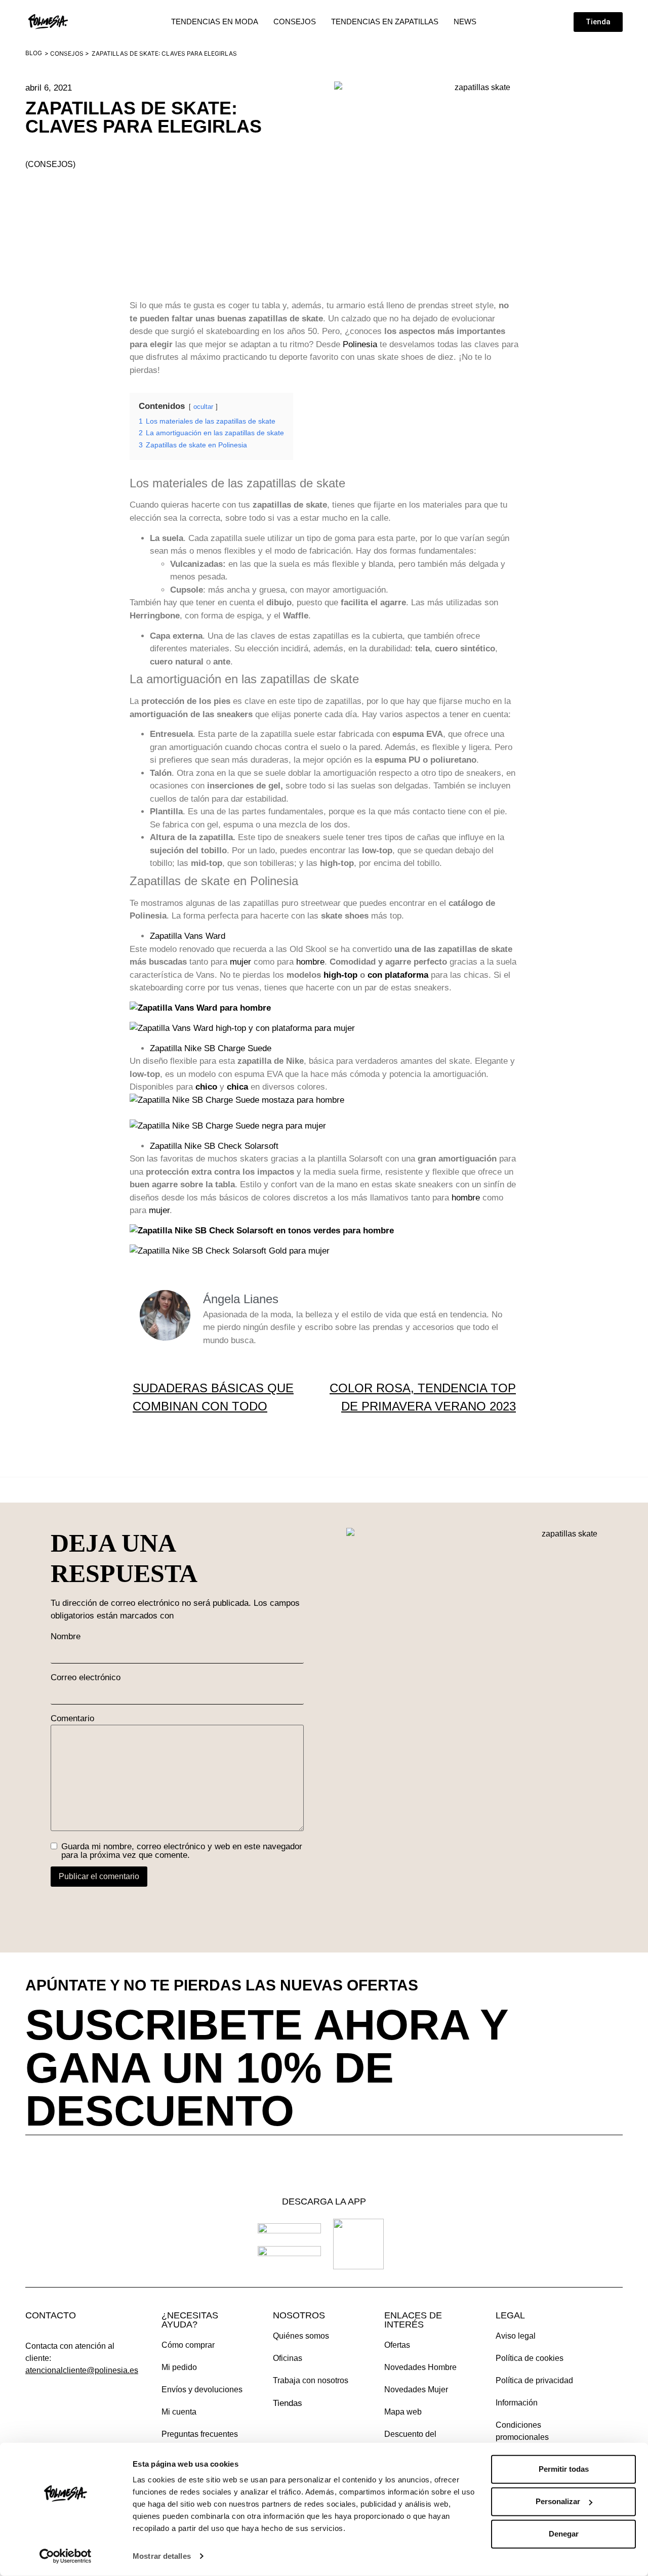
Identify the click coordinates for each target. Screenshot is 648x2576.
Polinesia (360, 344)
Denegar (564, 2534)
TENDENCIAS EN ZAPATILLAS (385, 22)
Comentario (72, 1718)
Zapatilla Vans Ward (188, 936)
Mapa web (403, 2412)
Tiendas (288, 2403)
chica (237, 1087)
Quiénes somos (301, 2336)
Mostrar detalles (162, 2556)
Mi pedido (179, 2367)
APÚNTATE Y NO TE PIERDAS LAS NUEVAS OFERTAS (222, 1985)
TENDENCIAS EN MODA (215, 22)
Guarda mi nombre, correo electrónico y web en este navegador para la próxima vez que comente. (182, 1851)
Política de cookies (530, 2358)
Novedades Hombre (420, 2367)
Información (517, 2403)
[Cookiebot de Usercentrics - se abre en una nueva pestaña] (66, 2556)
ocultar (203, 407)
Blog (34, 53)
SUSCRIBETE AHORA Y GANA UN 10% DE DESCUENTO (267, 2068)
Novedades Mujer (416, 2390)
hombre (310, 962)
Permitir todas (564, 2469)
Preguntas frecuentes (200, 2434)
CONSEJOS (295, 22)
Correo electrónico (86, 1677)
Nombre (66, 1636)
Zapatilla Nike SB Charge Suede (211, 1048)
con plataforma (398, 975)
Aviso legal (516, 2336)
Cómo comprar (188, 2345)
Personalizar (558, 2501)
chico (206, 1087)
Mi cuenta (179, 2412)
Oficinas (288, 2358)
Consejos (67, 53)
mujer (240, 962)
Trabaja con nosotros (311, 2380)
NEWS (465, 22)
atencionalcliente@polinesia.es (82, 2370)
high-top (340, 975)
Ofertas (397, 2345)
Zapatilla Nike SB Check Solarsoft (214, 1146)
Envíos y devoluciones (202, 2390)
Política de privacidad (534, 2380)
